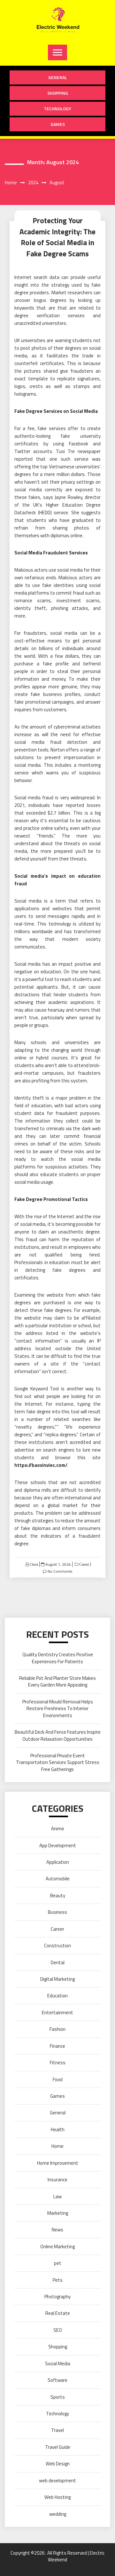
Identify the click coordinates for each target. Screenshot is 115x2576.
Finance (57, 2046)
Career (84, 1564)
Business (57, 1912)
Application (58, 1862)
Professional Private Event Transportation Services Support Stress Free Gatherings (58, 1762)
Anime (58, 1829)
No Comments (60, 1571)
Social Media (58, 2364)
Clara (34, 1564)
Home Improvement (58, 2163)
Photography (57, 2297)
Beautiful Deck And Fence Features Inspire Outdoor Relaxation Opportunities (58, 1735)
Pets (58, 2280)
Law (57, 2196)
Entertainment (57, 2012)
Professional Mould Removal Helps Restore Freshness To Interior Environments (58, 1709)
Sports (58, 2397)
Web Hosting (57, 2497)
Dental (58, 1962)
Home (57, 2146)
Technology (57, 109)
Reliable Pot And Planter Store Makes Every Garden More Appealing (57, 1681)
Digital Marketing (57, 1979)
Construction (57, 1946)
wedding (58, 2514)
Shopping (58, 93)
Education (57, 1996)
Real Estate (58, 2313)
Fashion (57, 2029)
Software (57, 2380)
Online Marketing (57, 2247)
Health (58, 2130)
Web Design (58, 2464)
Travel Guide (58, 2447)
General (58, 77)
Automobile (58, 1879)
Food (58, 2079)
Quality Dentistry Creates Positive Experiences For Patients (58, 1658)
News (57, 2230)
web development (57, 2481)
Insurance (57, 2180)
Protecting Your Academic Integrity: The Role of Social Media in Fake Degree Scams (57, 237)
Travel (57, 2430)
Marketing (58, 2213)
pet (58, 2263)
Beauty (58, 1895)
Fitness (58, 2063)
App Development (58, 1845)
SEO (58, 2330)
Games (58, 124)
